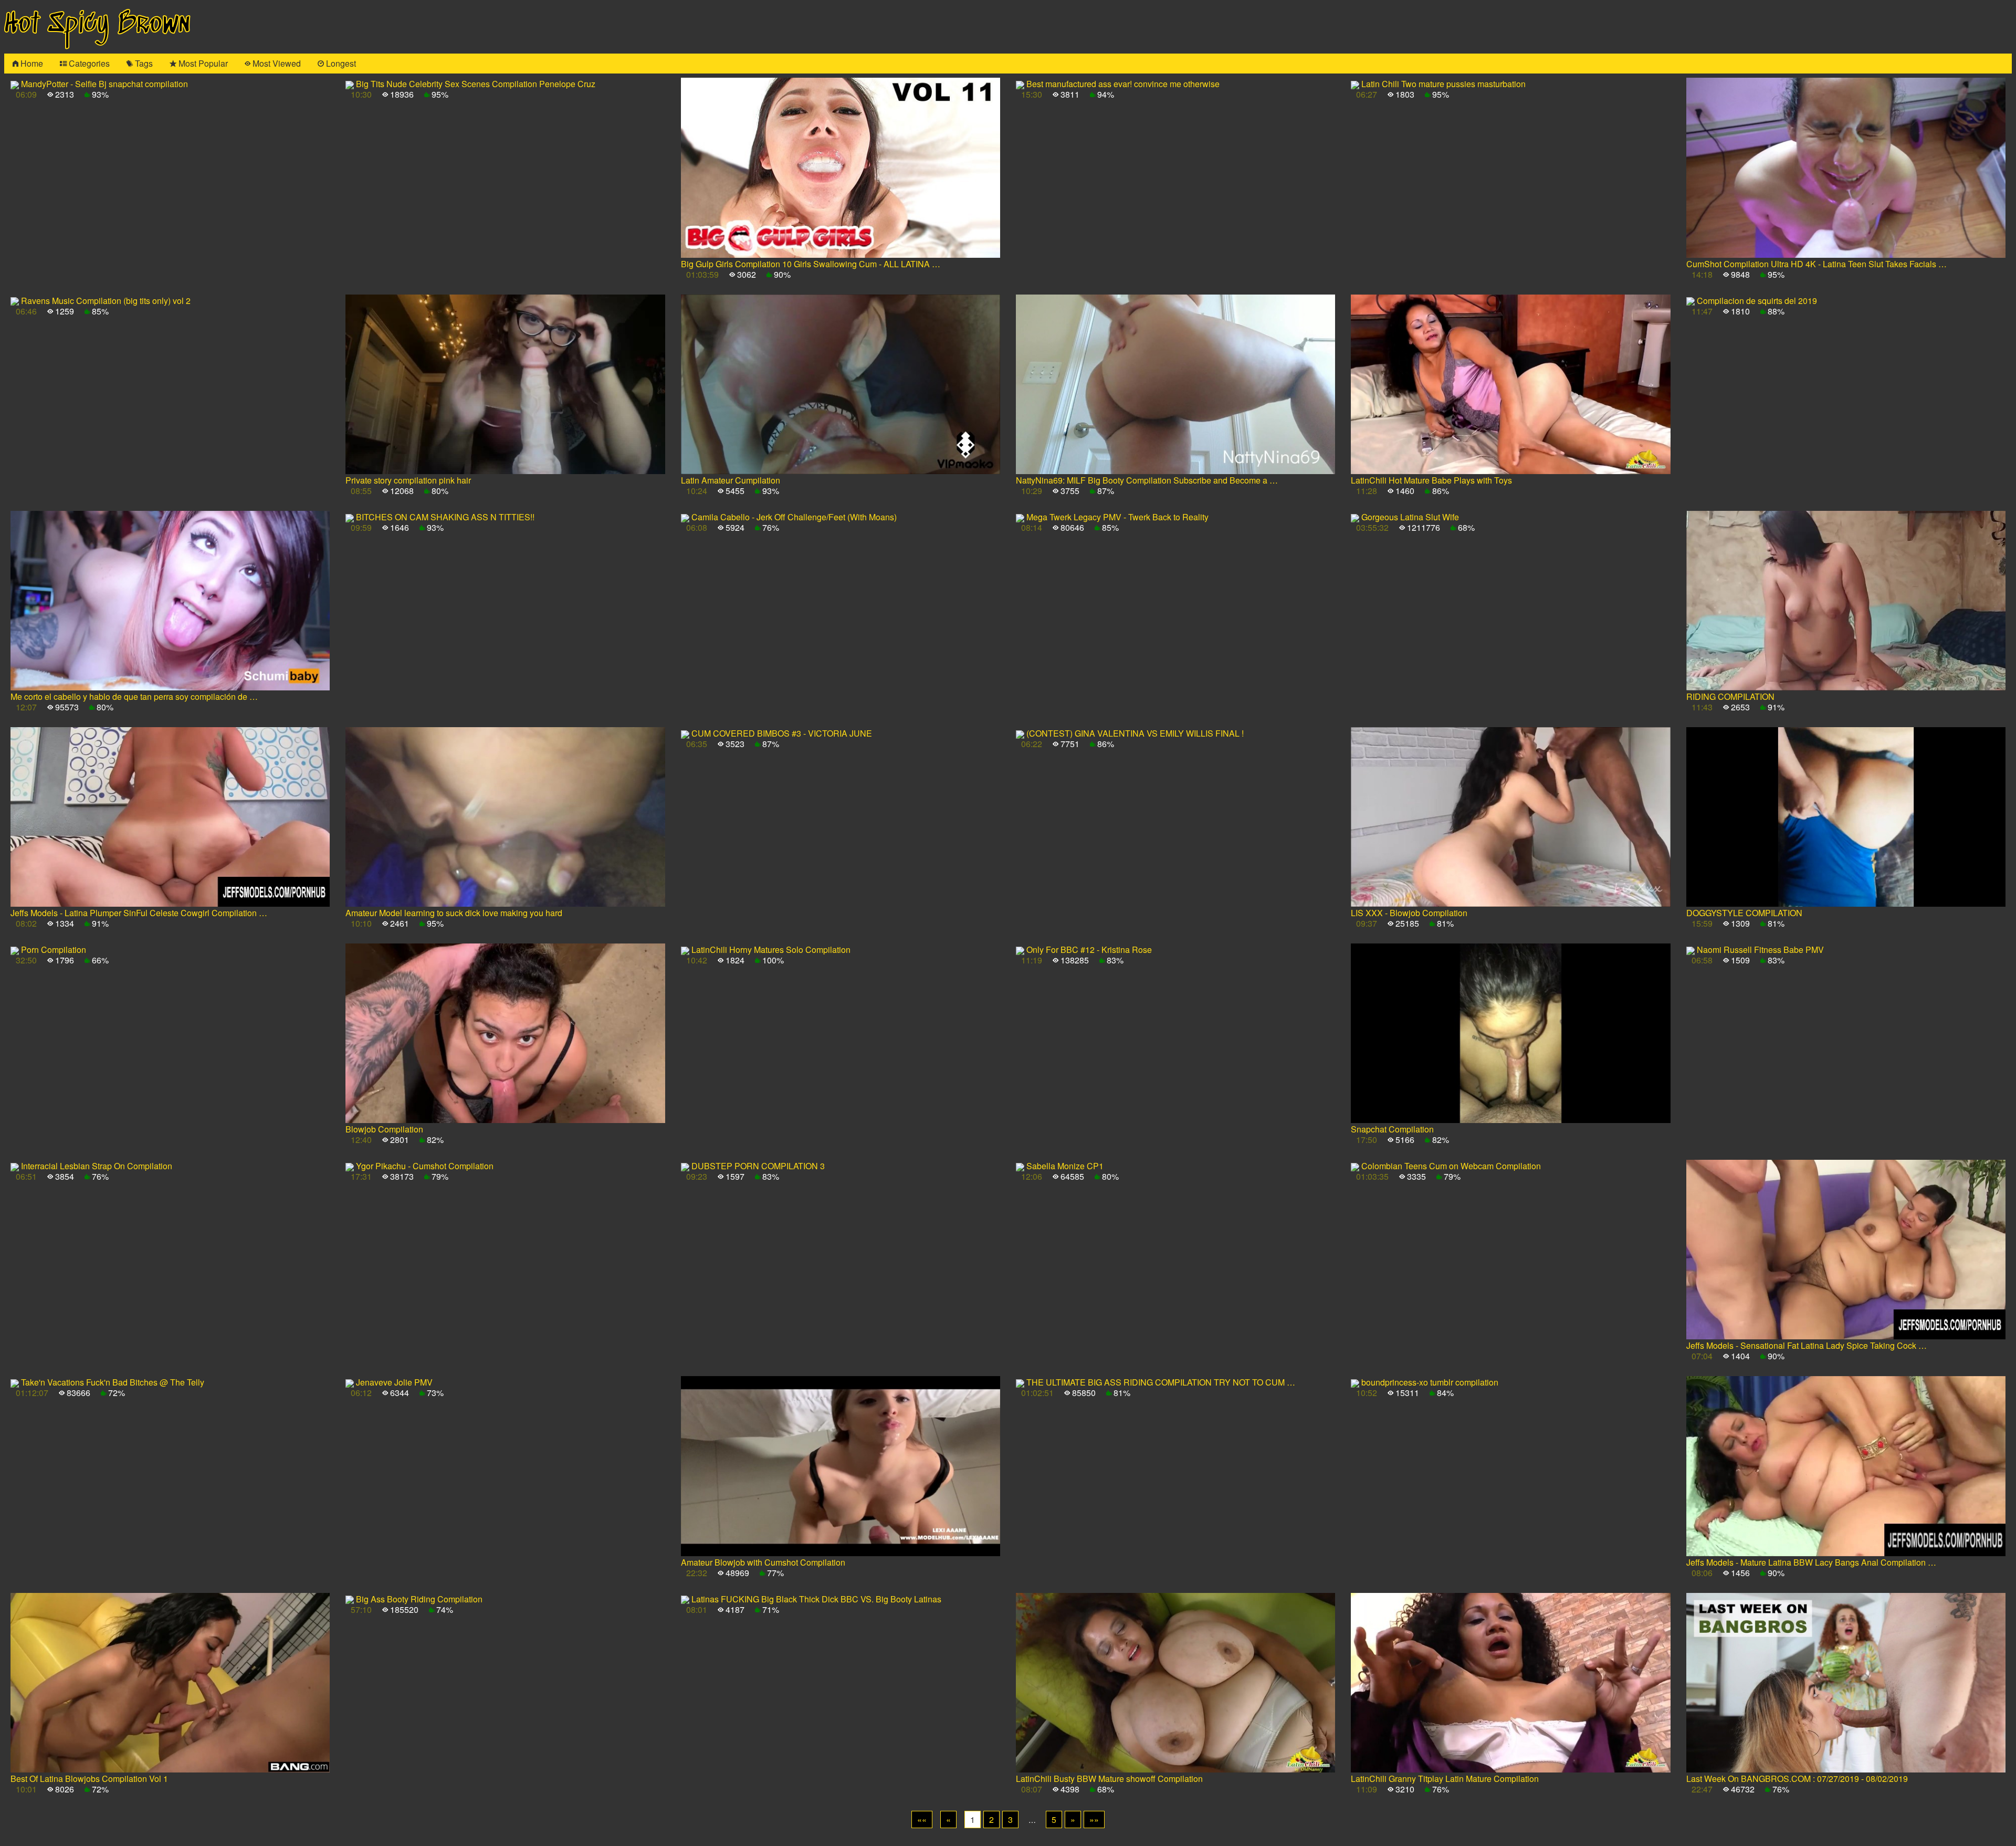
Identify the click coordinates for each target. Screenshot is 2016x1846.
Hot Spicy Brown (97, 24)
